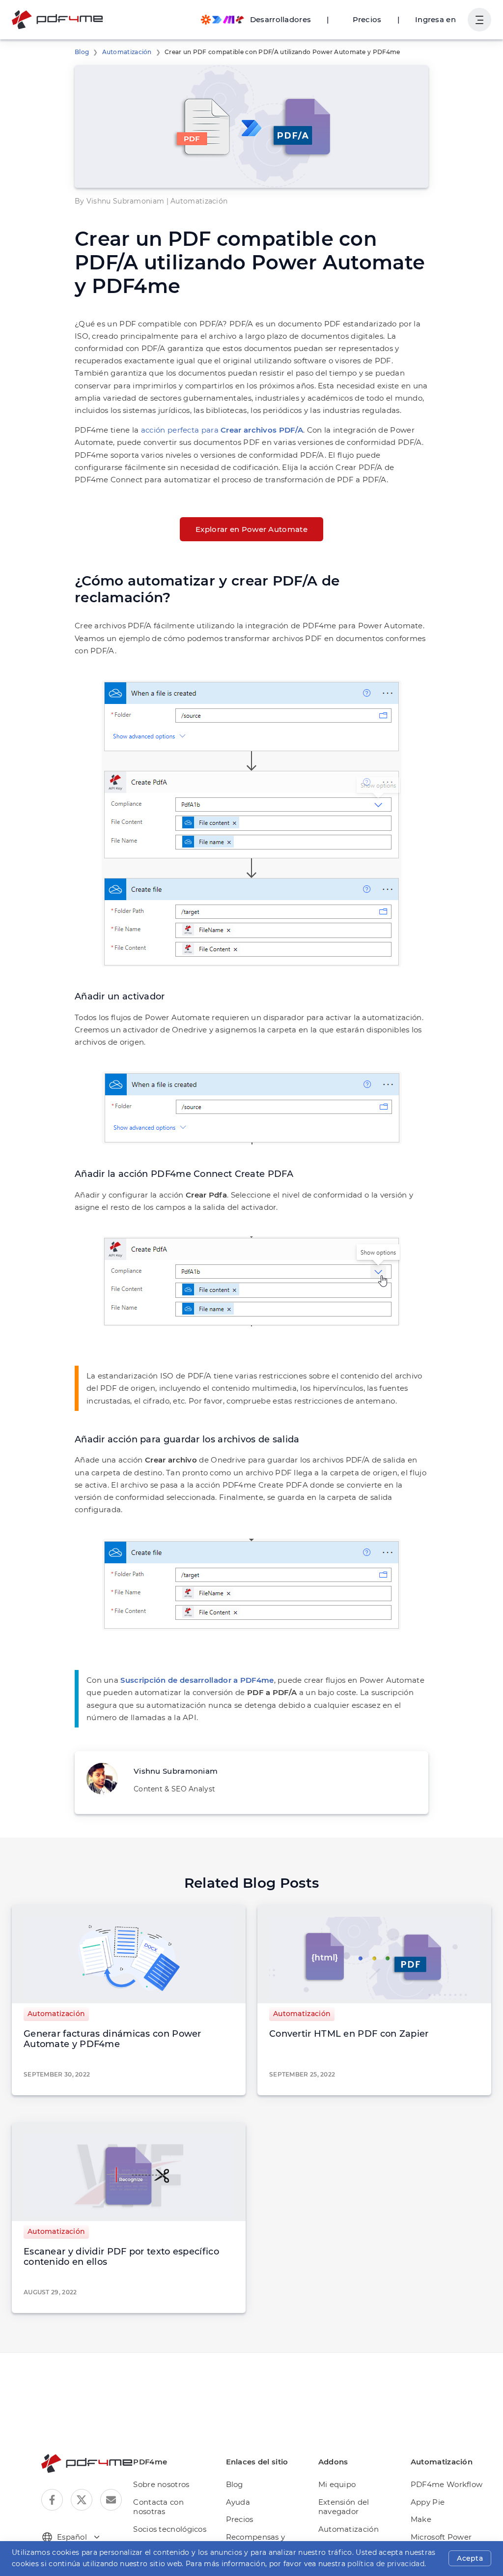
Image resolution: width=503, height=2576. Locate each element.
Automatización (127, 52)
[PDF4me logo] (58, 20)
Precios (367, 19)
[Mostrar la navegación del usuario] (479, 20)
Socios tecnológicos (170, 2529)
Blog (82, 52)
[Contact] (111, 2500)
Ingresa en (435, 19)
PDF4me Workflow (447, 2484)
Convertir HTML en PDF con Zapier (349, 2034)
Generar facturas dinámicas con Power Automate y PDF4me (112, 2039)
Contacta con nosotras (158, 2507)
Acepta (470, 2558)
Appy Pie (428, 2502)
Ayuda (238, 2502)
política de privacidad (386, 2564)
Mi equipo (337, 2484)
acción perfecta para (222, 430)
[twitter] (82, 2500)
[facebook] (52, 2500)
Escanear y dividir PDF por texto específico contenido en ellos (121, 2257)
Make (421, 2519)
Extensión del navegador (344, 2507)
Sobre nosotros (161, 2484)
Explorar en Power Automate (251, 529)
